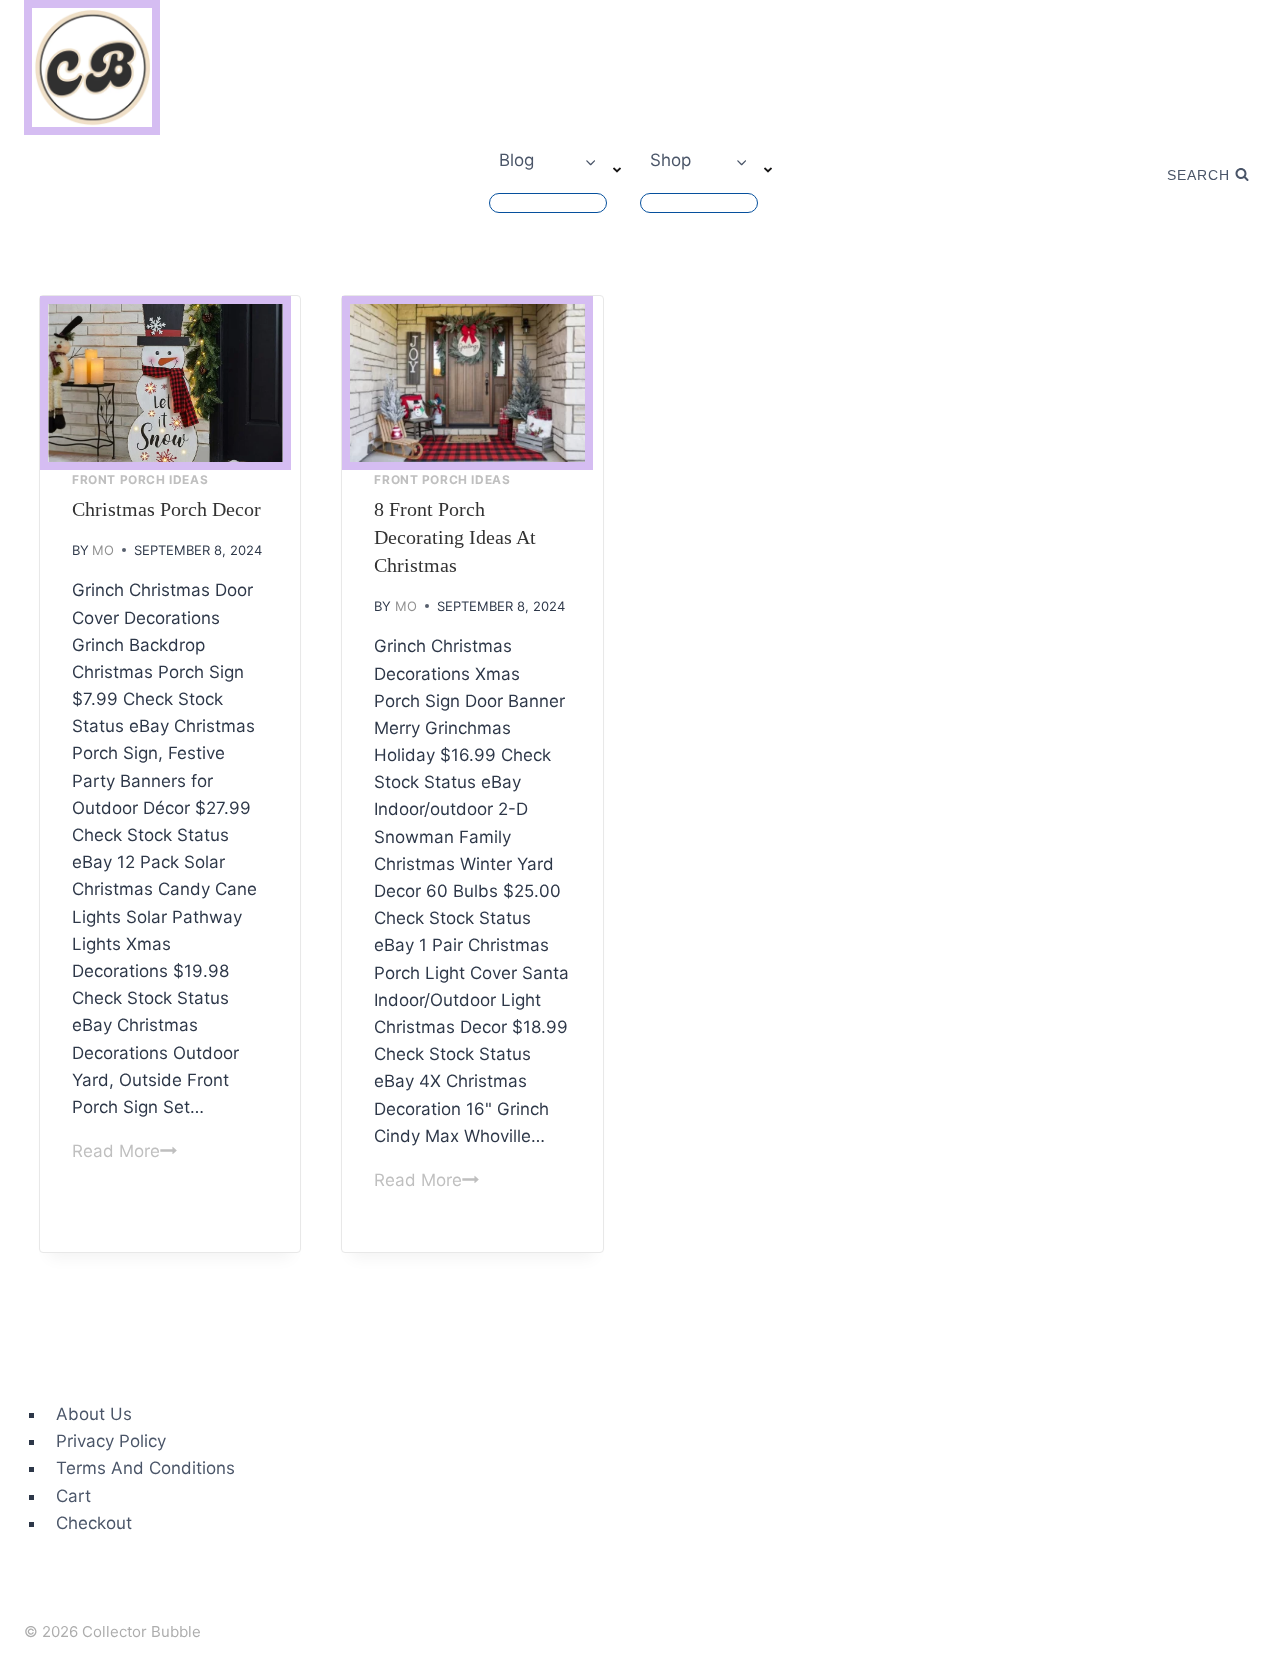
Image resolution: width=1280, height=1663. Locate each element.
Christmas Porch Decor (166, 509)
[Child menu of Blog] (548, 203)
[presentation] (165, 383)
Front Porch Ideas (140, 479)
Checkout (94, 1523)
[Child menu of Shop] (699, 203)
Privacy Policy (111, 1441)
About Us (94, 1414)
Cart (73, 1496)
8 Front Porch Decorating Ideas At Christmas (455, 537)
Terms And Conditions (145, 1468)
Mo (103, 550)
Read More (124, 1151)
